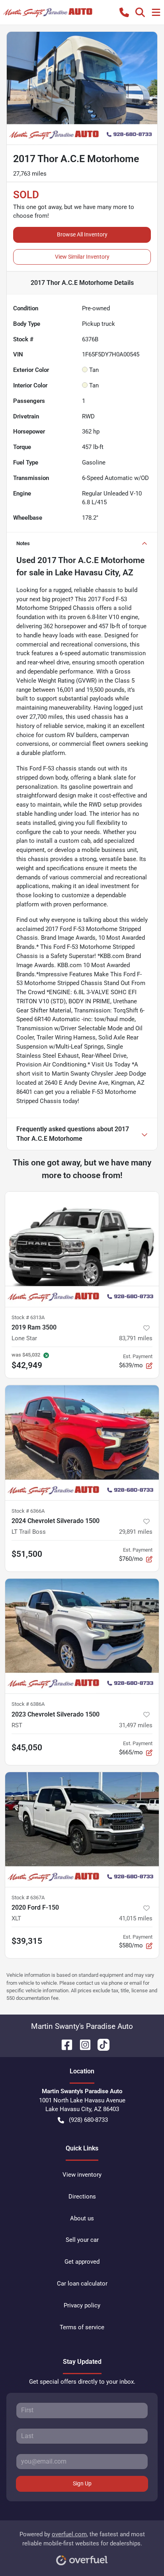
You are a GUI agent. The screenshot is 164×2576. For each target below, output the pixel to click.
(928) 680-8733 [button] (88, 2120)
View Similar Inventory (82, 257)
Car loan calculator (82, 2284)
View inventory (82, 2175)
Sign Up (82, 2483)
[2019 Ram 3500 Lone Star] (82, 1249)
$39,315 (27, 1941)
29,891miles (136, 1532)
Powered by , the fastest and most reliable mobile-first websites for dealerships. (82, 2539)
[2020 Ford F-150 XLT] (82, 1830)
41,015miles (136, 1918)
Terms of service (82, 2327)
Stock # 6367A (28, 1898)
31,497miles (136, 1725)
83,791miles (136, 1338)
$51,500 (27, 1554)
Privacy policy (82, 2305)
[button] (124, 12)
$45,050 (27, 1748)
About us (82, 2218)
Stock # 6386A (28, 1704)
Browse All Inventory (82, 234)
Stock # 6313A (28, 1317)
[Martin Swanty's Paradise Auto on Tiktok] (100, 2044)
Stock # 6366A (28, 1511)
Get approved (82, 2262)
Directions (82, 2197)
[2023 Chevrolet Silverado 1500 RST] (82, 1636)
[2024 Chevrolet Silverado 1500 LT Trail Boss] (82, 1443)
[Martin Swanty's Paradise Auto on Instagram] (82, 2044)
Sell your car (82, 2240)
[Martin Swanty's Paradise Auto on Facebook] (64, 2044)
